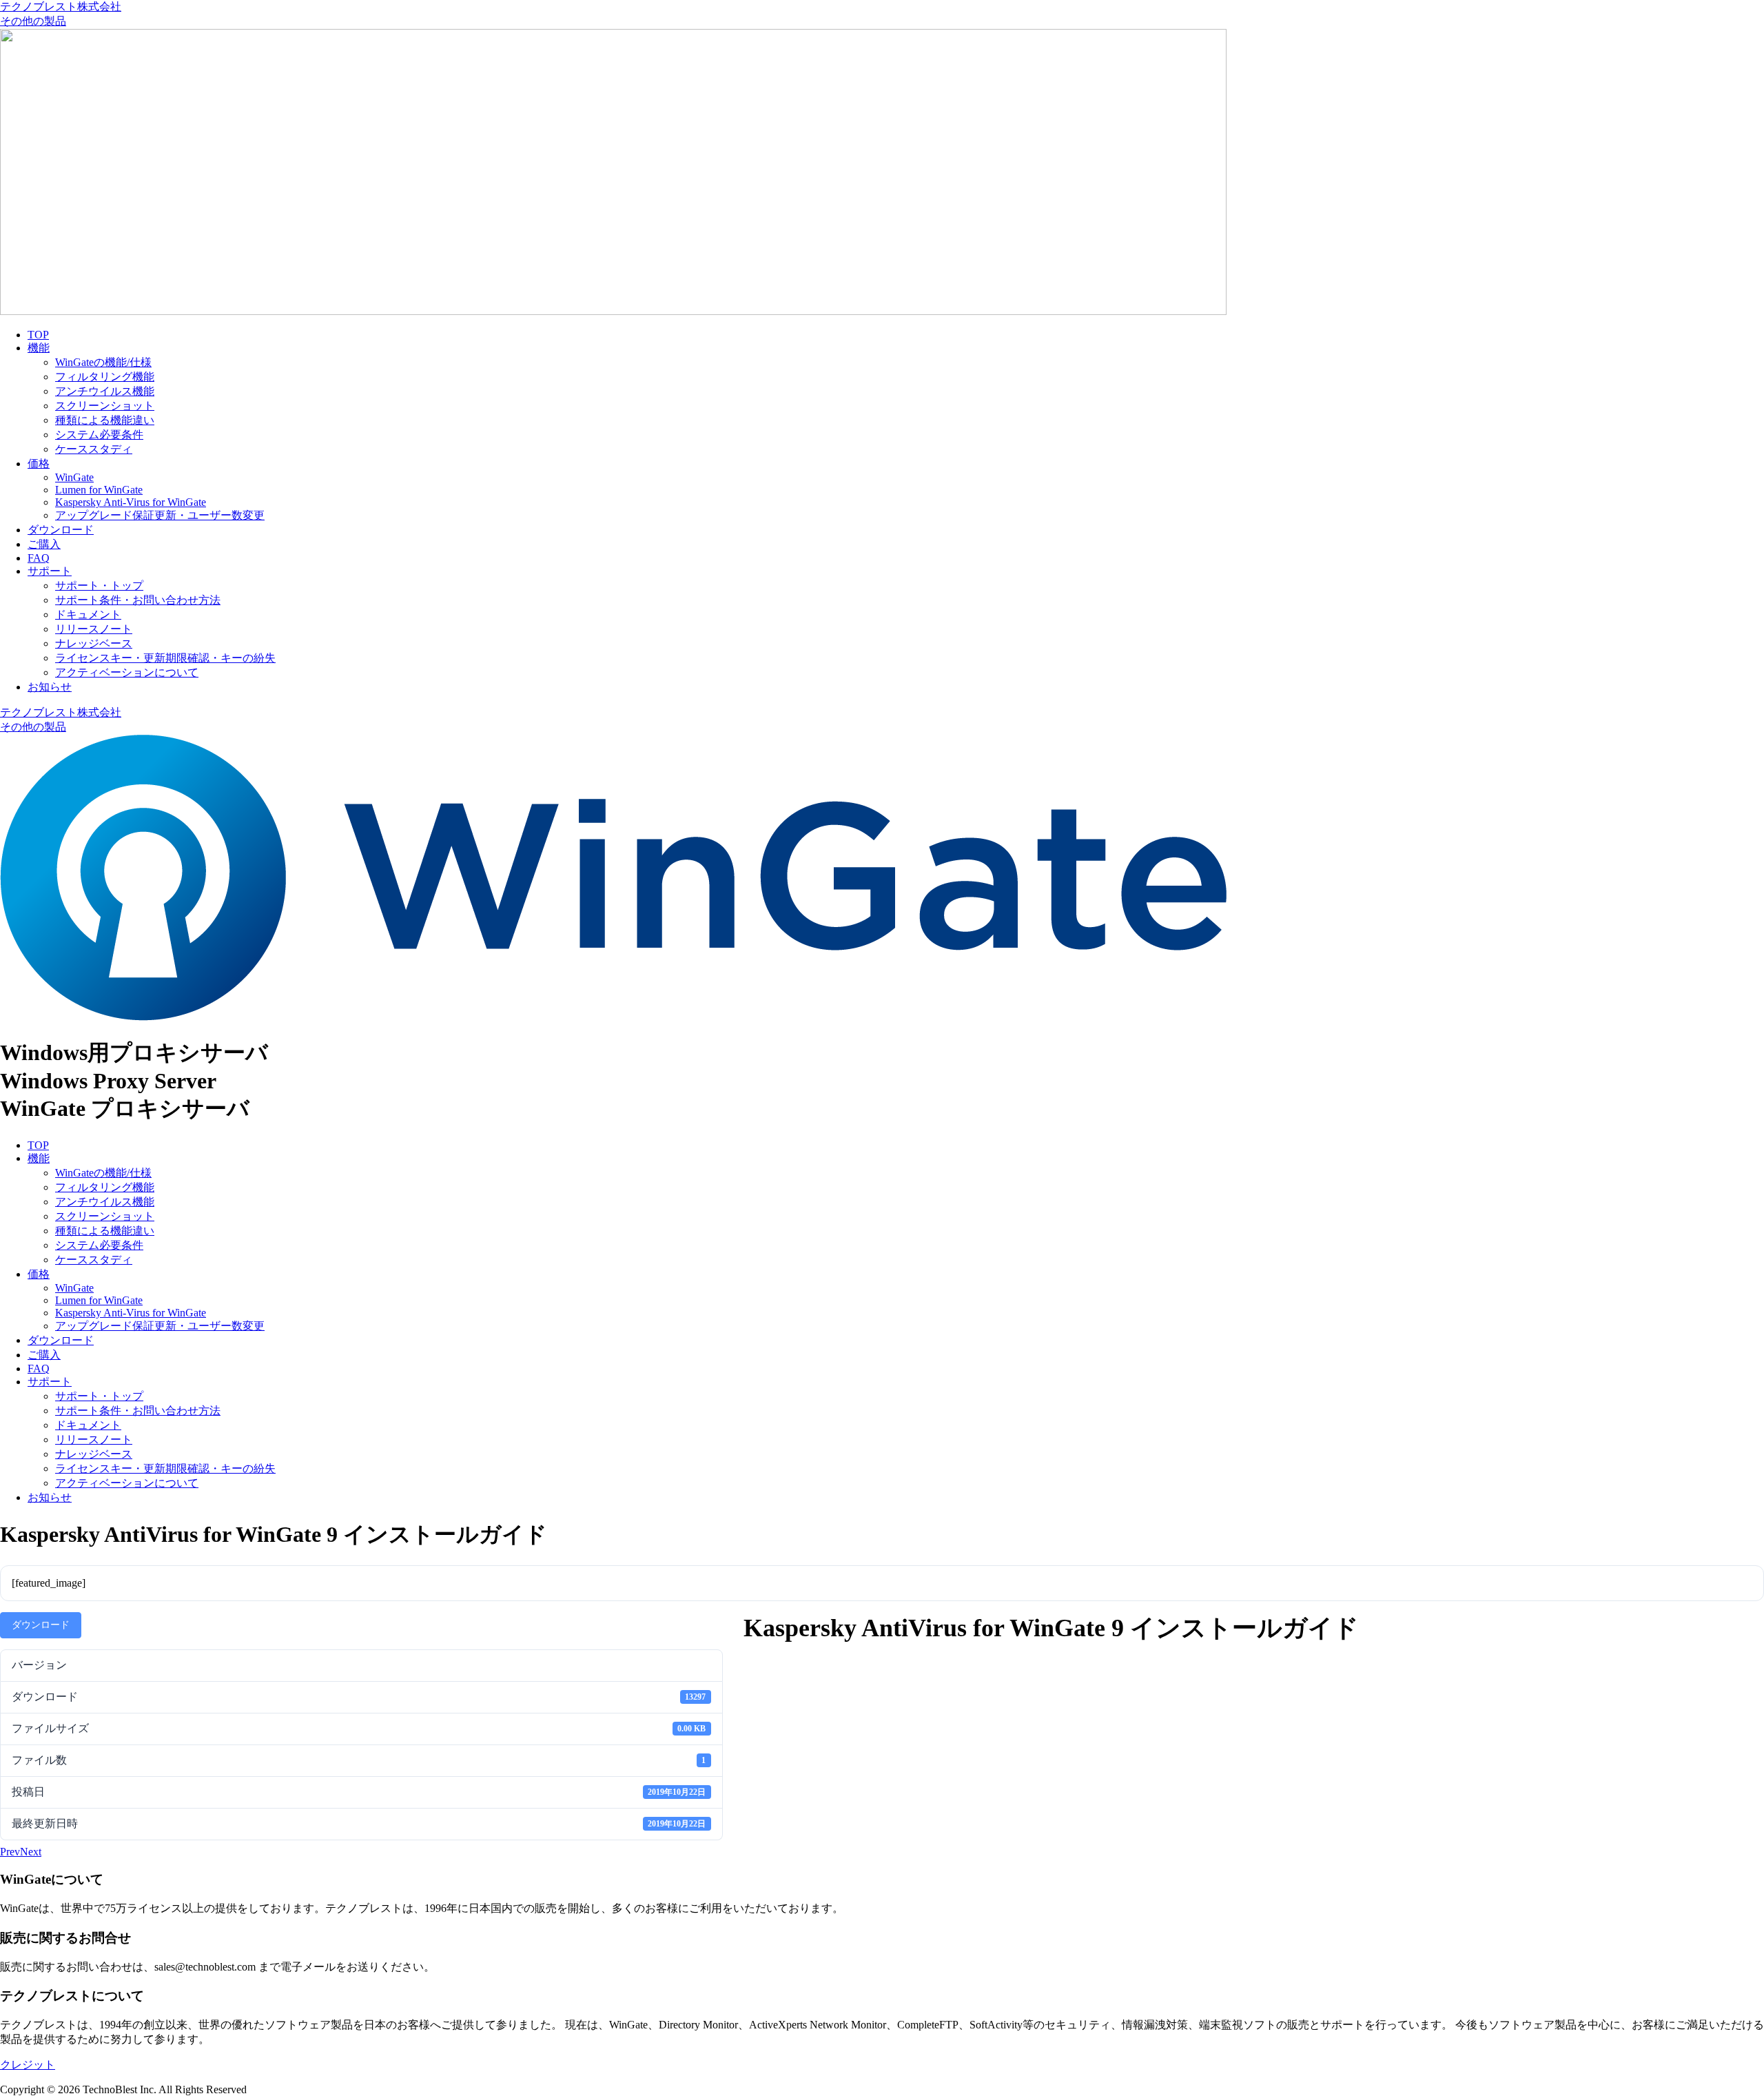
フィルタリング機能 (105, 377)
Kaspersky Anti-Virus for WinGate (131, 502)
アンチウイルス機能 (105, 391)
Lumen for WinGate (99, 490)
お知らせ (50, 687)
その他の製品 (33, 21)
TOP (38, 335)
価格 (39, 464)
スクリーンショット (105, 406)
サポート (50, 571)
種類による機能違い (105, 420)
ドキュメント (88, 614)
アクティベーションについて (127, 672)
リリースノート (94, 629)
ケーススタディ (94, 449)
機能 (39, 348)
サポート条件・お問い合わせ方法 (138, 600)
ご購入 (44, 544)
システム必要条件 (99, 435)
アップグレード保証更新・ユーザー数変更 (160, 515)
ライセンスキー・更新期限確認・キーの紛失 (165, 658)
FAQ (39, 558)
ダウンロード (61, 530)
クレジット (28, 2065)
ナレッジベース (94, 643)
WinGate (74, 477)
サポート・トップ (99, 586)
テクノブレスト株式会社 (61, 7)
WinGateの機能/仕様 (103, 362)
